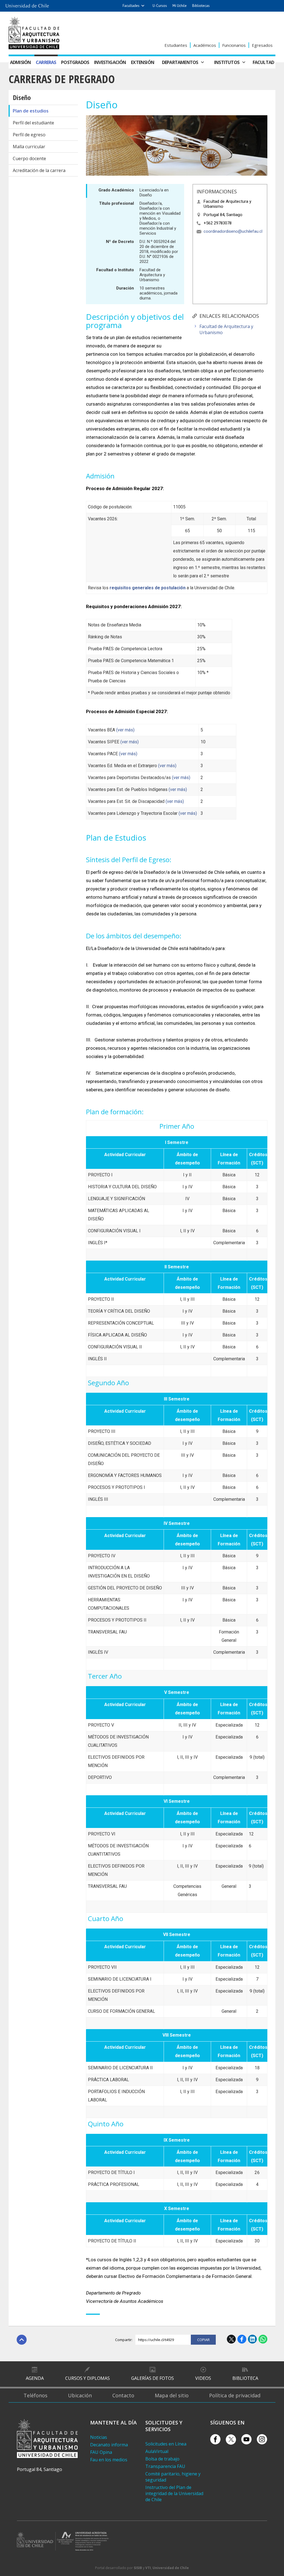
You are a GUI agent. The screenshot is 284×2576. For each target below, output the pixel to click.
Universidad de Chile (171, 2568)
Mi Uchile (180, 6)
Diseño (22, 97)
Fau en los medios (109, 2460)
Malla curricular (29, 147)
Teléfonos (35, 2395)
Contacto (123, 2395)
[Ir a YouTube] (246, 2439)
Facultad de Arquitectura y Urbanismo (226, 329)
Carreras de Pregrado (62, 79)
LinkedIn (252, 2339)
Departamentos (180, 62)
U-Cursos (160, 6)
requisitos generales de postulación (148, 588)
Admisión (21, 62)
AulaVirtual (157, 2451)
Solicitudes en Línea (166, 2444)
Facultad (263, 62)
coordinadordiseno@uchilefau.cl (233, 231)
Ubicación (80, 2395)
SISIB (138, 2568)
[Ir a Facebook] (215, 2439)
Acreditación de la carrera (39, 170)
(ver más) (125, 730)
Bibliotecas (201, 6)
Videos (203, 2378)
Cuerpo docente (29, 158)
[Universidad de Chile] (27, 4)
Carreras (46, 62)
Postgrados (75, 62)
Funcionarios (234, 45)
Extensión (143, 62)
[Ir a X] (231, 2440)
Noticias (99, 2437)
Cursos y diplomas (88, 2378)
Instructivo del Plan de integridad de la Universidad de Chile (174, 2493)
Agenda (35, 2378)
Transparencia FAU (165, 2466)
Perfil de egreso (29, 135)
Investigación (110, 62)
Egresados (262, 45)
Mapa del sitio (172, 2395)
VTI (148, 2568)
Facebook (242, 2339)
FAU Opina (101, 2452)
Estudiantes (176, 45)
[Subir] (22, 2340)
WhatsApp (263, 2339)
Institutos (227, 62)
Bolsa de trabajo (162, 2459)
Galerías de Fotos (153, 2378)
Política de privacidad (235, 2395)
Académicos (205, 45)
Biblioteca (245, 2378)
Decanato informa (109, 2445)
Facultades (131, 6)
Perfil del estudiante (33, 123)
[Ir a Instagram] (262, 2439)
